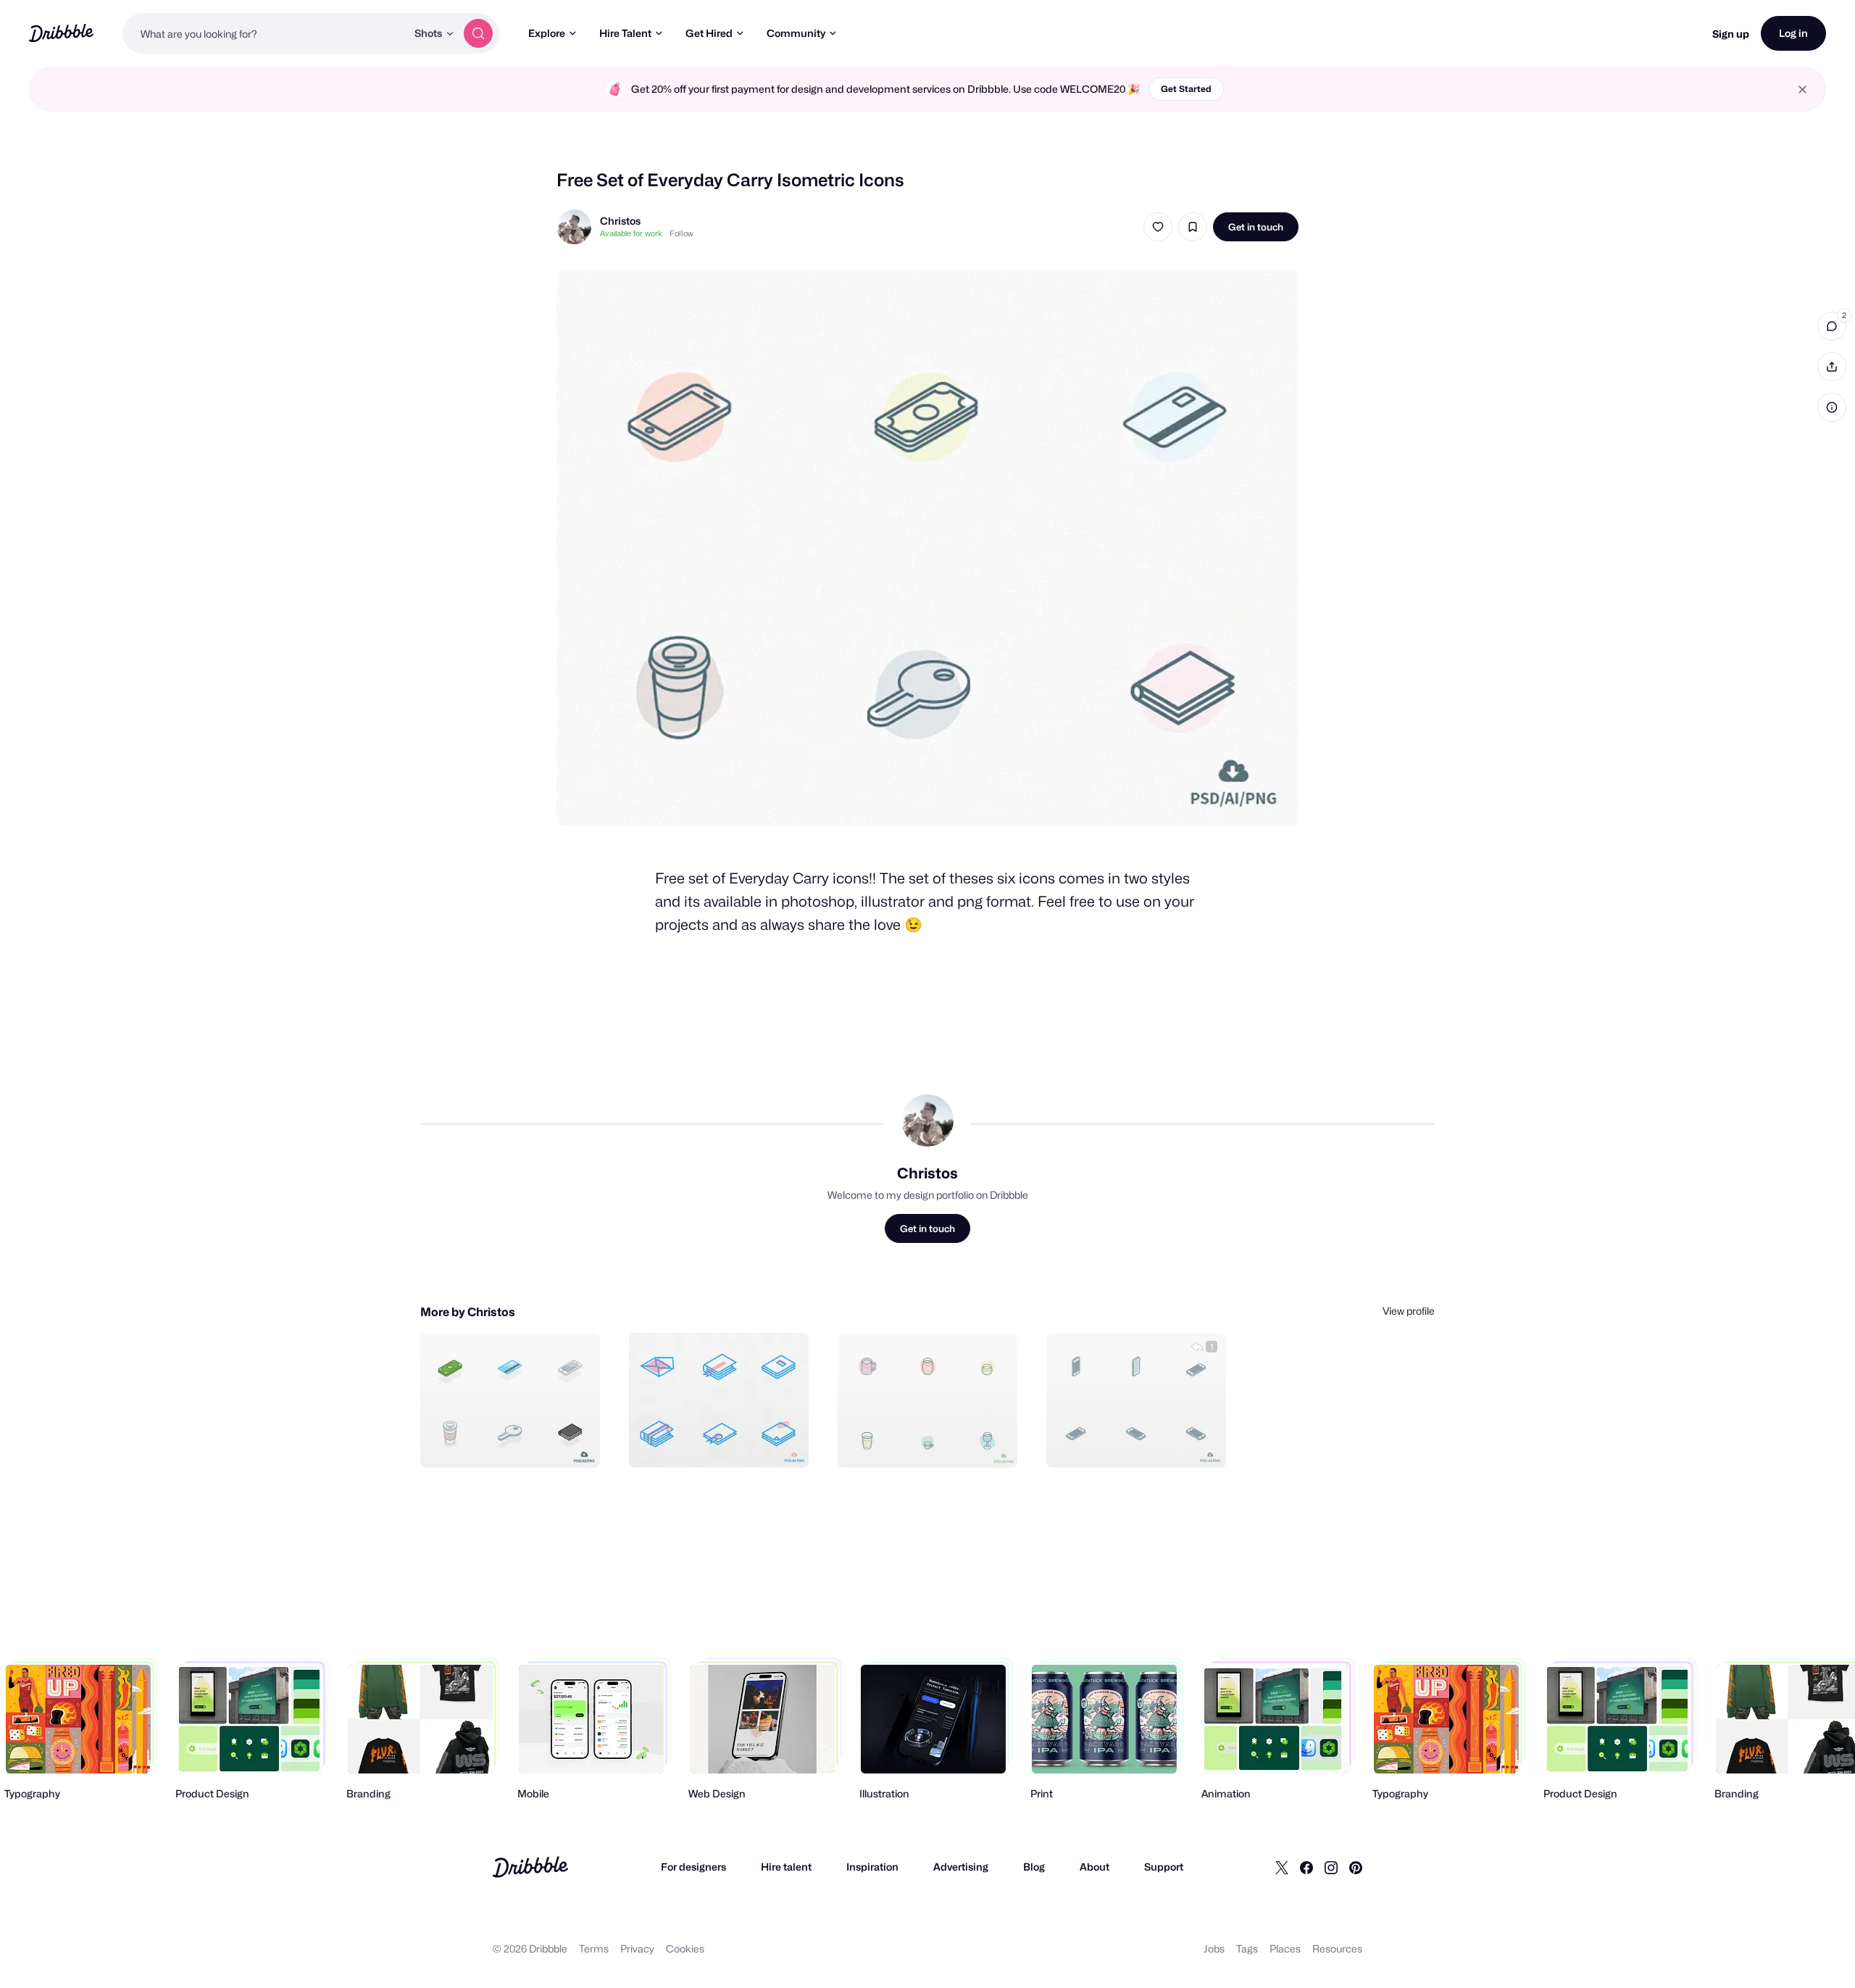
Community (796, 33)
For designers (693, 1867)
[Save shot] (1193, 227)
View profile (1409, 1311)
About (1095, 1867)
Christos (620, 221)
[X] (1282, 1867)
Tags (1247, 1949)
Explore (547, 33)
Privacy (637, 1949)
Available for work (631, 233)
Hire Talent (625, 33)
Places (1285, 1949)
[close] (1802, 90)
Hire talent (786, 1867)
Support (1164, 1867)
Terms (594, 1949)
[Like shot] (1158, 227)
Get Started (1186, 89)
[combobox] (264, 33)
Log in (1793, 33)
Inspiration (872, 1867)
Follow (681, 233)
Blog (1034, 1867)
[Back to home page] (61, 33)
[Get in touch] (515, 1441)
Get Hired (709, 33)
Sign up (1731, 34)
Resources (1337, 1949)
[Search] (478, 33)
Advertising (961, 1867)
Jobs (1214, 1949)
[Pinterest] (1356, 1867)
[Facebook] (1306, 1867)
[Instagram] (1331, 1867)
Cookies (685, 1949)
